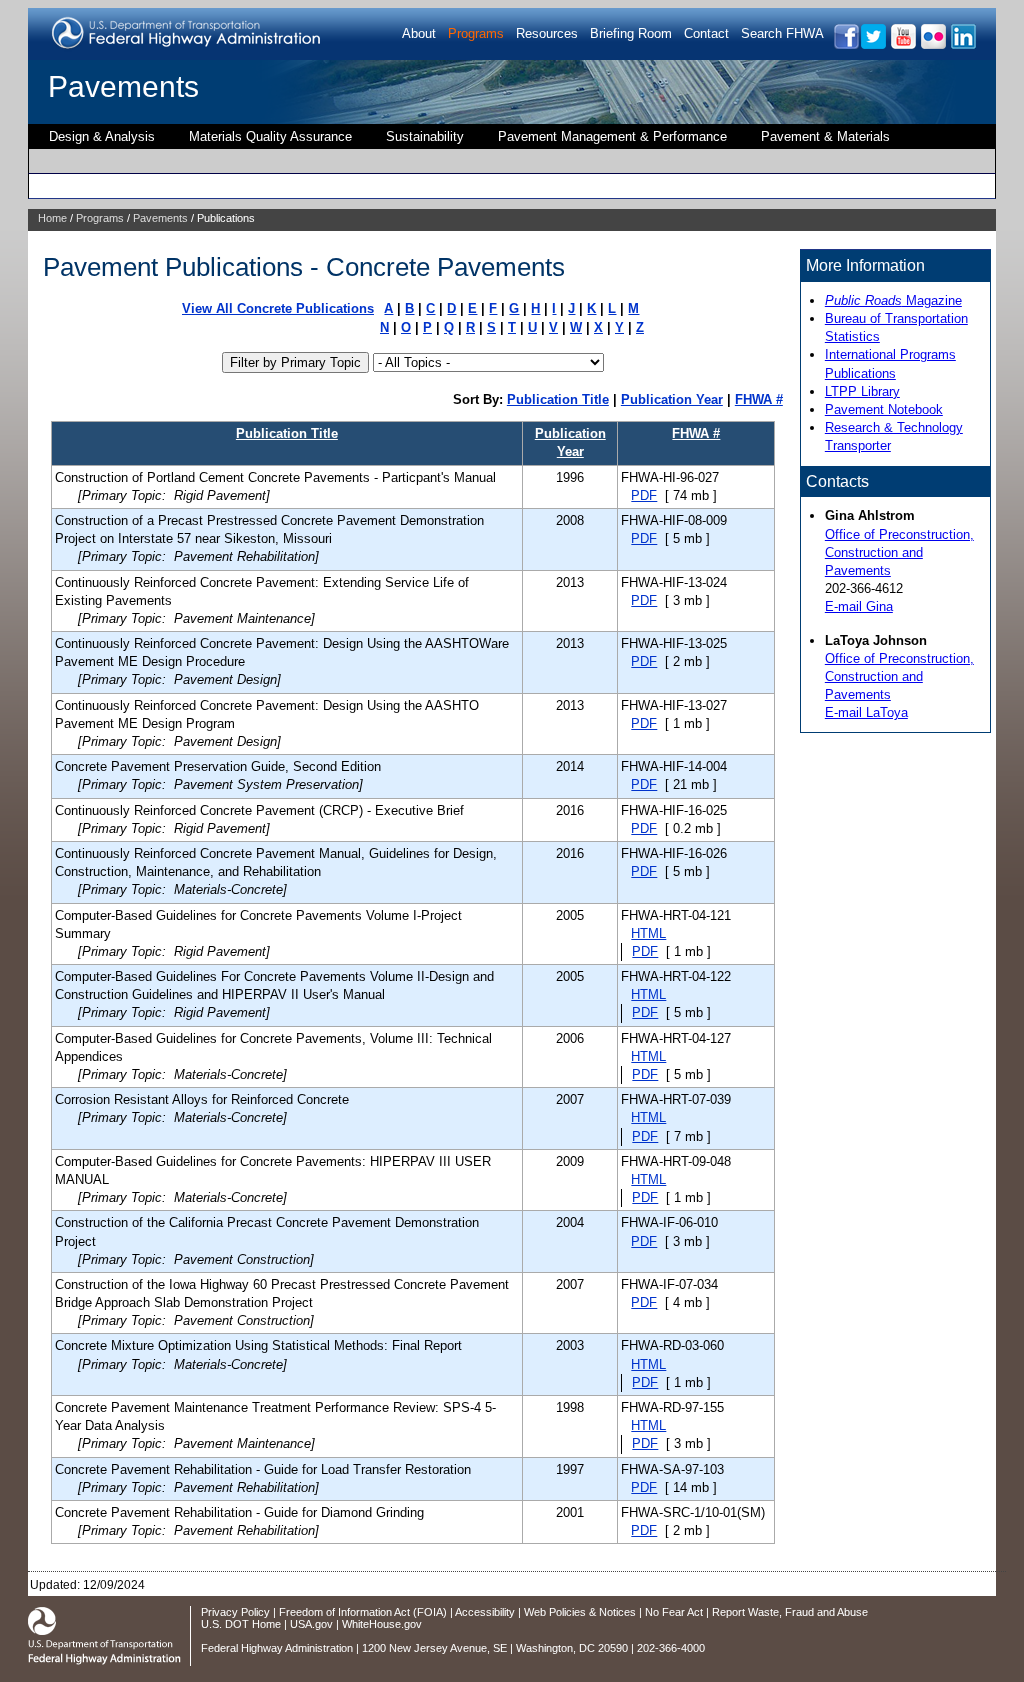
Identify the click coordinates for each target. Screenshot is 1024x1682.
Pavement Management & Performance (612, 136)
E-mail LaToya (866, 712)
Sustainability (425, 136)
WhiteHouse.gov (382, 1624)
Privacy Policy (235, 1612)
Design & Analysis (102, 136)
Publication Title (558, 399)
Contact (706, 33)
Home (52, 218)
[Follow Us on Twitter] (872, 45)
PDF (644, 495)
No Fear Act (674, 1612)
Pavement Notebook (884, 409)
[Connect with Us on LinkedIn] (962, 45)
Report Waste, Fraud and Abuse (790, 1612)
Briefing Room (631, 33)
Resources (547, 33)
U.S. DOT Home (241, 1624)
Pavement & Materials (825, 136)
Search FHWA (782, 33)
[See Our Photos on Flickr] (932, 45)
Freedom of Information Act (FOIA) (363, 1612)
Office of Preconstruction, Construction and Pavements (899, 552)
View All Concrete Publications (278, 308)
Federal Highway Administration (277, 1648)
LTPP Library (862, 391)
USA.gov (311, 1624)
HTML (648, 933)
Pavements (123, 86)
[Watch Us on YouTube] (902, 45)
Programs (476, 33)
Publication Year (672, 399)
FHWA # (759, 399)
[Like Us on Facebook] (845, 45)
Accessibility (485, 1612)
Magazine (893, 300)
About (419, 33)
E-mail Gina (859, 606)
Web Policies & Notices (580, 1612)
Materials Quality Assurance (270, 136)
